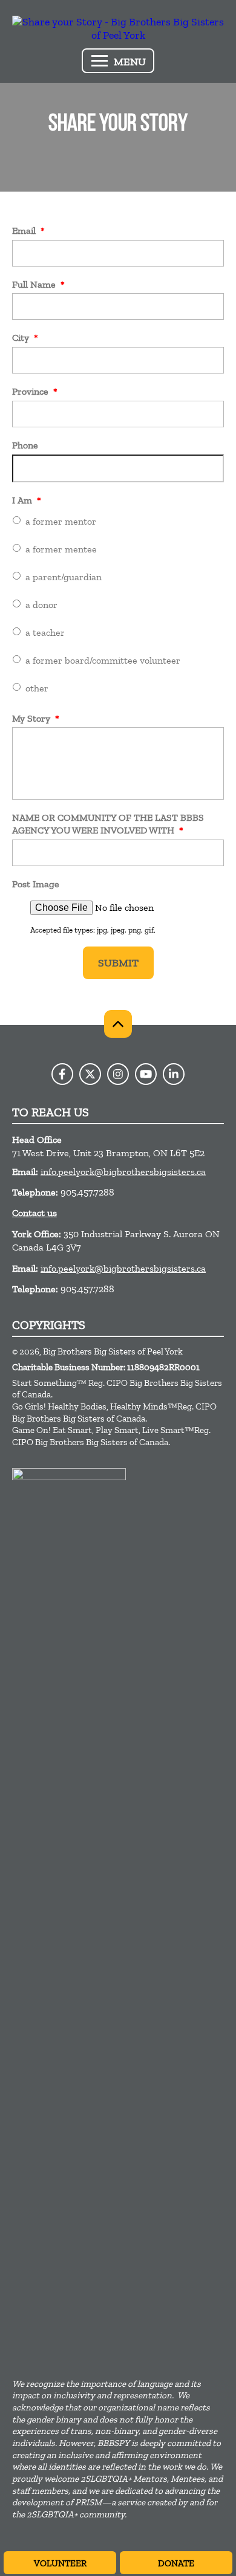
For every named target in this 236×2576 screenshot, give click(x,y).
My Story (36, 718)
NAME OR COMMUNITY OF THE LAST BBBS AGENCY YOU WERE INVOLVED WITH (108, 824)
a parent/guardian (64, 577)
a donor (41, 605)
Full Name (38, 284)
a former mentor (61, 521)
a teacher (45, 633)
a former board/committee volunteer (103, 660)
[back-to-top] (118, 1024)
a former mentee (61, 549)
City (25, 338)
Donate (176, 2563)
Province (35, 391)
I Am (27, 500)
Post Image (36, 884)
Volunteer (60, 2563)
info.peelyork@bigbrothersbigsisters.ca (123, 1172)
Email (28, 231)
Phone (25, 445)
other (37, 688)
